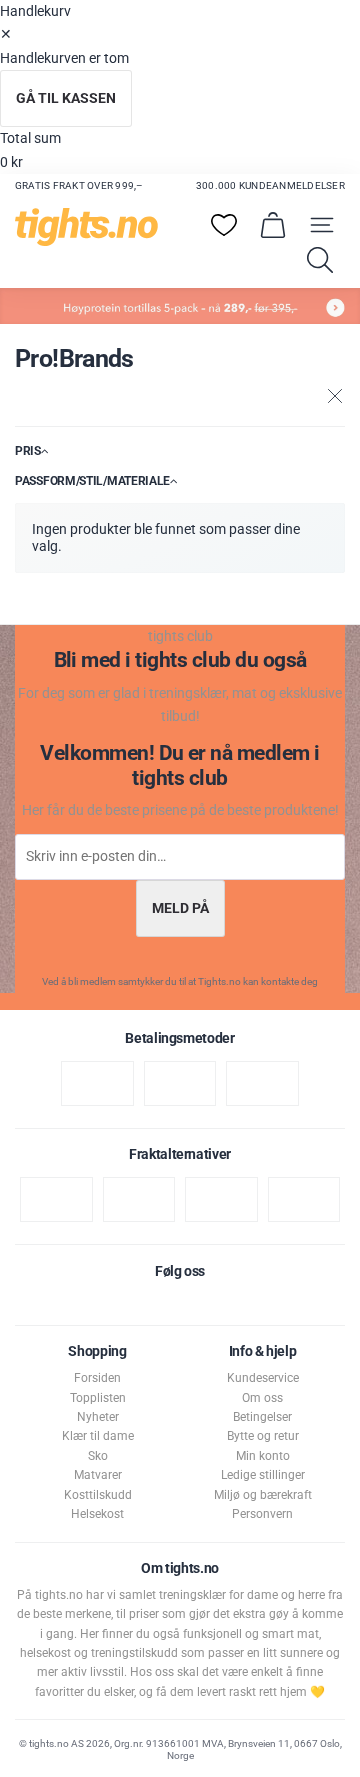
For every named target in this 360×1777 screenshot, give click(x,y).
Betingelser (262, 1417)
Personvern (262, 1514)
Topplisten (98, 1398)
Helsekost (97, 1514)
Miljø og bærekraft (263, 1495)
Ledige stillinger (263, 1475)
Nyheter (98, 1417)
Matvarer (98, 1475)
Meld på (180, 908)
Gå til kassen (66, 98)
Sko (98, 1456)
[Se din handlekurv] (273, 225)
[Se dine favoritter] (224, 225)
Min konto (263, 1456)
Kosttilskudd (98, 1495)
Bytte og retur (263, 1436)
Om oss (262, 1398)
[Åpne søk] (320, 260)
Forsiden (97, 1378)
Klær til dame (98, 1436)
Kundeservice (263, 1378)
